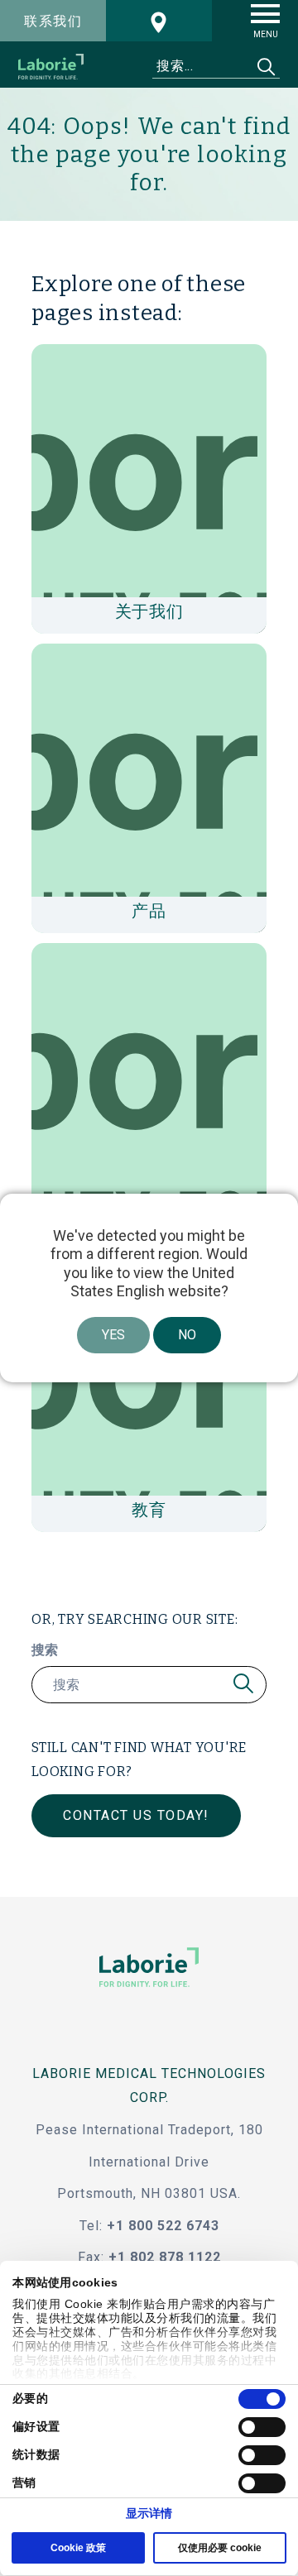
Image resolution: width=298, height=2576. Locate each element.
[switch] (262, 2427)
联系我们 (53, 21)
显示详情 (149, 2513)
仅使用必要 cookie (220, 2548)
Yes (113, 1335)
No (187, 1335)
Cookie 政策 (78, 2548)
